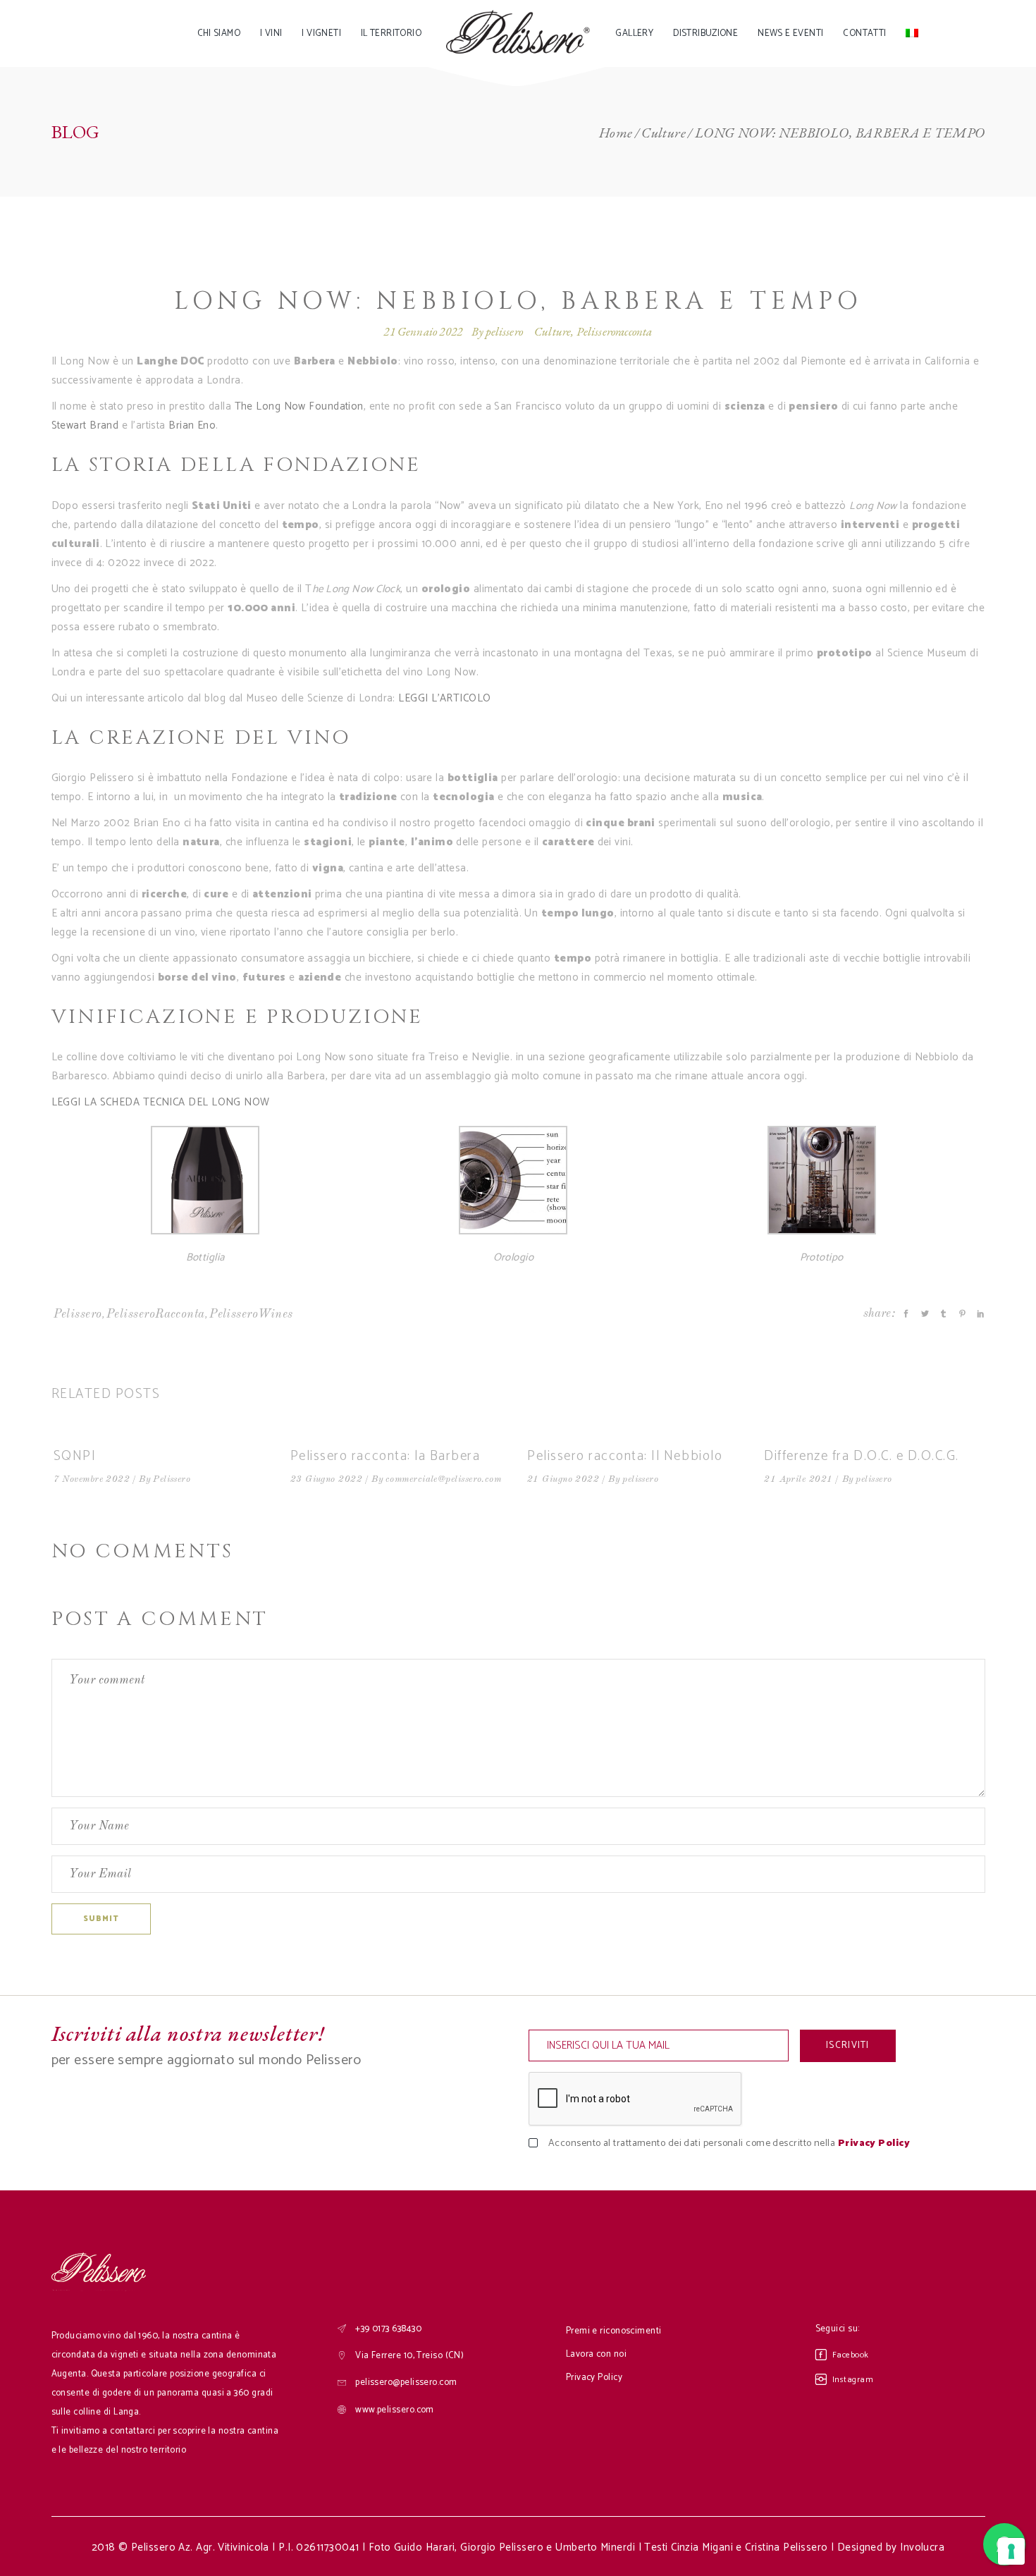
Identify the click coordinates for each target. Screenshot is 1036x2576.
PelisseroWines (251, 1314)
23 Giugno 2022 (326, 1479)
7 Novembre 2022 (92, 1479)
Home (616, 133)
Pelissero (78, 1314)
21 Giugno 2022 (563, 1479)
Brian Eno (192, 425)
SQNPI (75, 1456)
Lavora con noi (596, 2354)
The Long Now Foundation (299, 406)
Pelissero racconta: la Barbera (386, 1456)
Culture (664, 133)
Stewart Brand (85, 425)
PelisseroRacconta (156, 1314)
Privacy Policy (874, 2143)
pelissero (504, 331)
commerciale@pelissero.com (443, 1479)
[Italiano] (912, 33)
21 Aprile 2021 (798, 1479)
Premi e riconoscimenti (614, 2331)
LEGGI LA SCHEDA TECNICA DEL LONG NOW (161, 1102)
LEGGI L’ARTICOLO (444, 698)
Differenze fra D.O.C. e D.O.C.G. (862, 1456)
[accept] (544, 2144)
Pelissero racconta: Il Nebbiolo (625, 1456)
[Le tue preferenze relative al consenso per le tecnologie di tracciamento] (1011, 2551)
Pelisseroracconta (615, 331)
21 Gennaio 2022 (423, 331)
